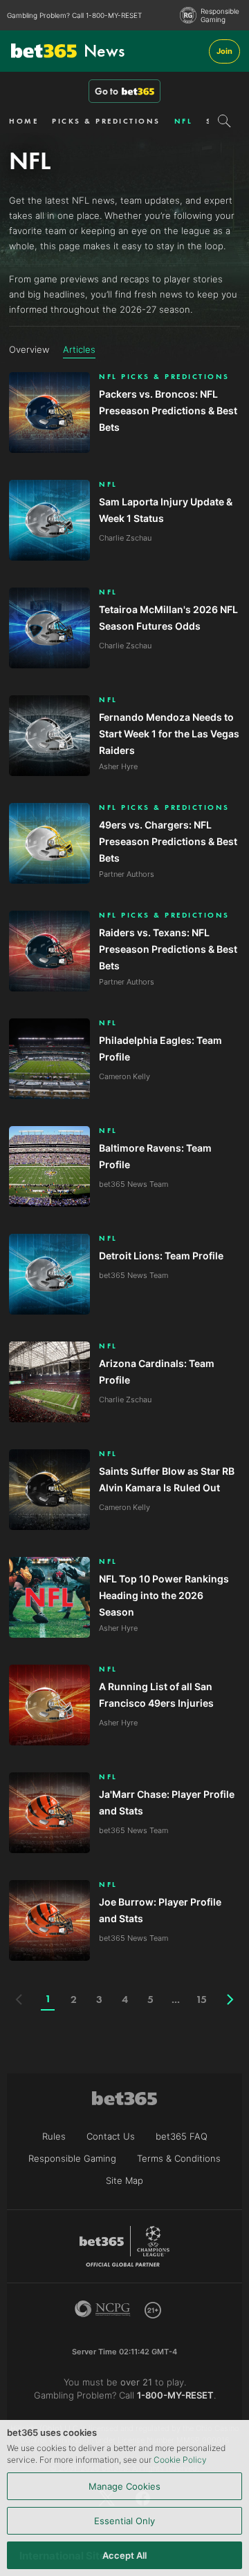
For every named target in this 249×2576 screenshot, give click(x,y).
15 (201, 1999)
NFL (184, 121)
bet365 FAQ (182, 2136)
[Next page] (230, 1999)
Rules (54, 2136)
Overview (29, 349)
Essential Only (124, 2521)
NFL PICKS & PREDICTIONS (164, 377)
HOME (24, 121)
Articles (79, 349)
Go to (107, 91)
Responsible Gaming (220, 15)
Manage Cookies (124, 2486)
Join (224, 51)
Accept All (124, 2555)
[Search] (224, 121)
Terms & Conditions (179, 2158)
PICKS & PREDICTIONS (106, 121)
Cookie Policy (180, 2460)
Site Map (124, 2180)
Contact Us (111, 2136)
